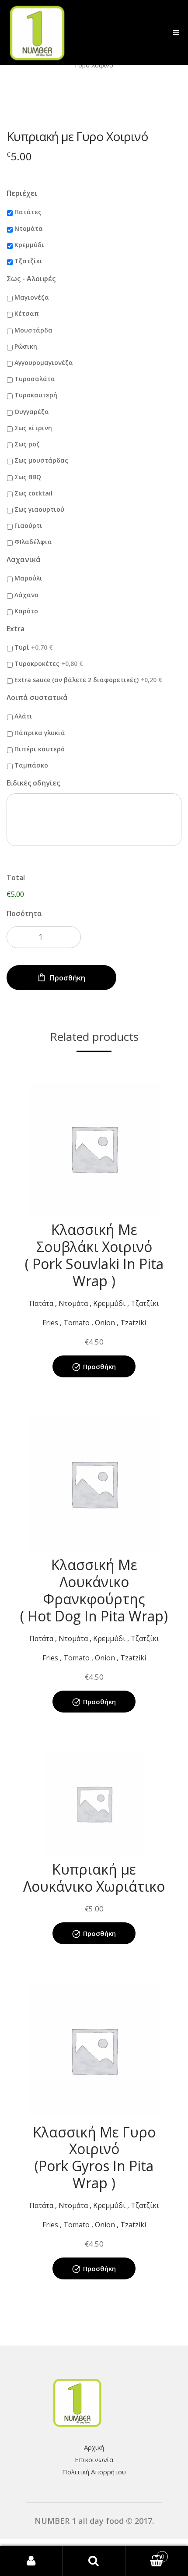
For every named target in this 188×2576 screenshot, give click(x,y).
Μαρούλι (28, 578)
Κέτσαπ (27, 313)
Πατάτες (28, 212)
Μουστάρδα (33, 330)
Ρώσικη (26, 346)
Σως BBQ (28, 477)
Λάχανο (26, 595)
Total (16, 878)
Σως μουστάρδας (41, 460)
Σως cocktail (33, 493)
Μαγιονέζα (32, 297)
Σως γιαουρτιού (39, 509)
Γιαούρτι (28, 525)
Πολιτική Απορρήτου (94, 2472)
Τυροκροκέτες (49, 663)
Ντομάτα (29, 228)
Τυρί (34, 647)
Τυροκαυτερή (36, 395)
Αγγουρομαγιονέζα (44, 363)
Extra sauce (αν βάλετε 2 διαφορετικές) (88, 680)
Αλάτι (23, 716)
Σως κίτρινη (33, 428)
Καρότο (26, 611)
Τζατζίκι (28, 261)
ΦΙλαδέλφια (33, 542)
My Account (31, 2561)
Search (94, 2561)
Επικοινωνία (94, 2459)
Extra (16, 629)
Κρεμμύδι (29, 245)
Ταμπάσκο (31, 765)
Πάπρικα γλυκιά (40, 733)
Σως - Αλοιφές (31, 279)
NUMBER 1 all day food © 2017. (94, 2521)
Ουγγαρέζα (32, 412)
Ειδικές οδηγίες (33, 783)
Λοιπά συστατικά (37, 698)
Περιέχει (22, 193)
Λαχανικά (24, 560)
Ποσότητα (24, 913)
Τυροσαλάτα (35, 379)
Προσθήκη (68, 978)
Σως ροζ (27, 444)
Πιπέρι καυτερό (40, 749)
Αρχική (94, 2447)
